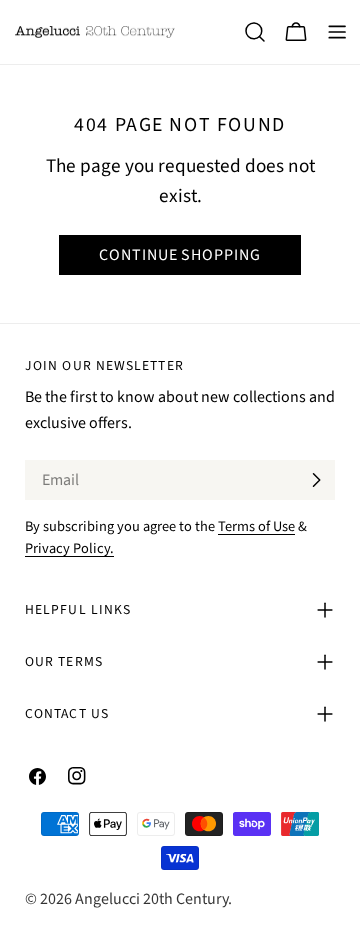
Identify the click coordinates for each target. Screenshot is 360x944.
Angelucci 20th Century (151, 899)
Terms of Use (256, 526)
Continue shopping (180, 255)
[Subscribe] (316, 480)
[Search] (255, 32)
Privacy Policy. (69, 548)
